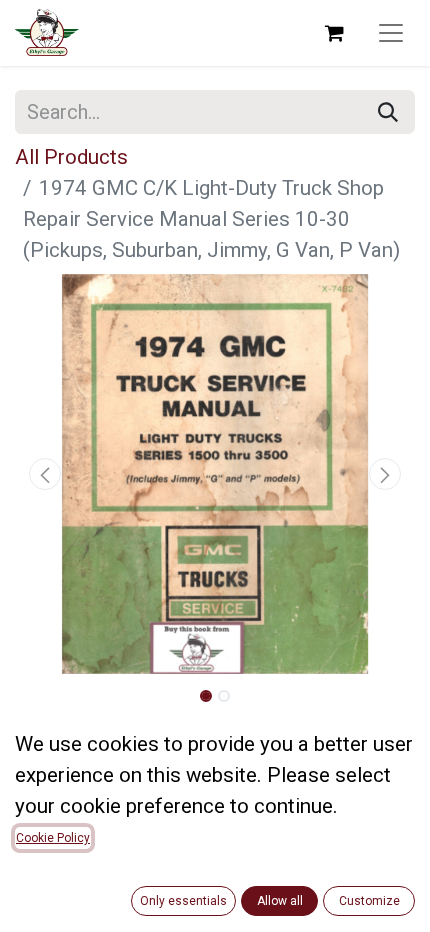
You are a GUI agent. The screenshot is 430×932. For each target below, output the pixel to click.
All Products (71, 157)
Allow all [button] (280, 901)
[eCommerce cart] (334, 33)
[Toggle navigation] (391, 33)
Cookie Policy (53, 838)
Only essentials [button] (183, 901)
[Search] (388, 112)
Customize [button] (369, 901)
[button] (45, 474)
